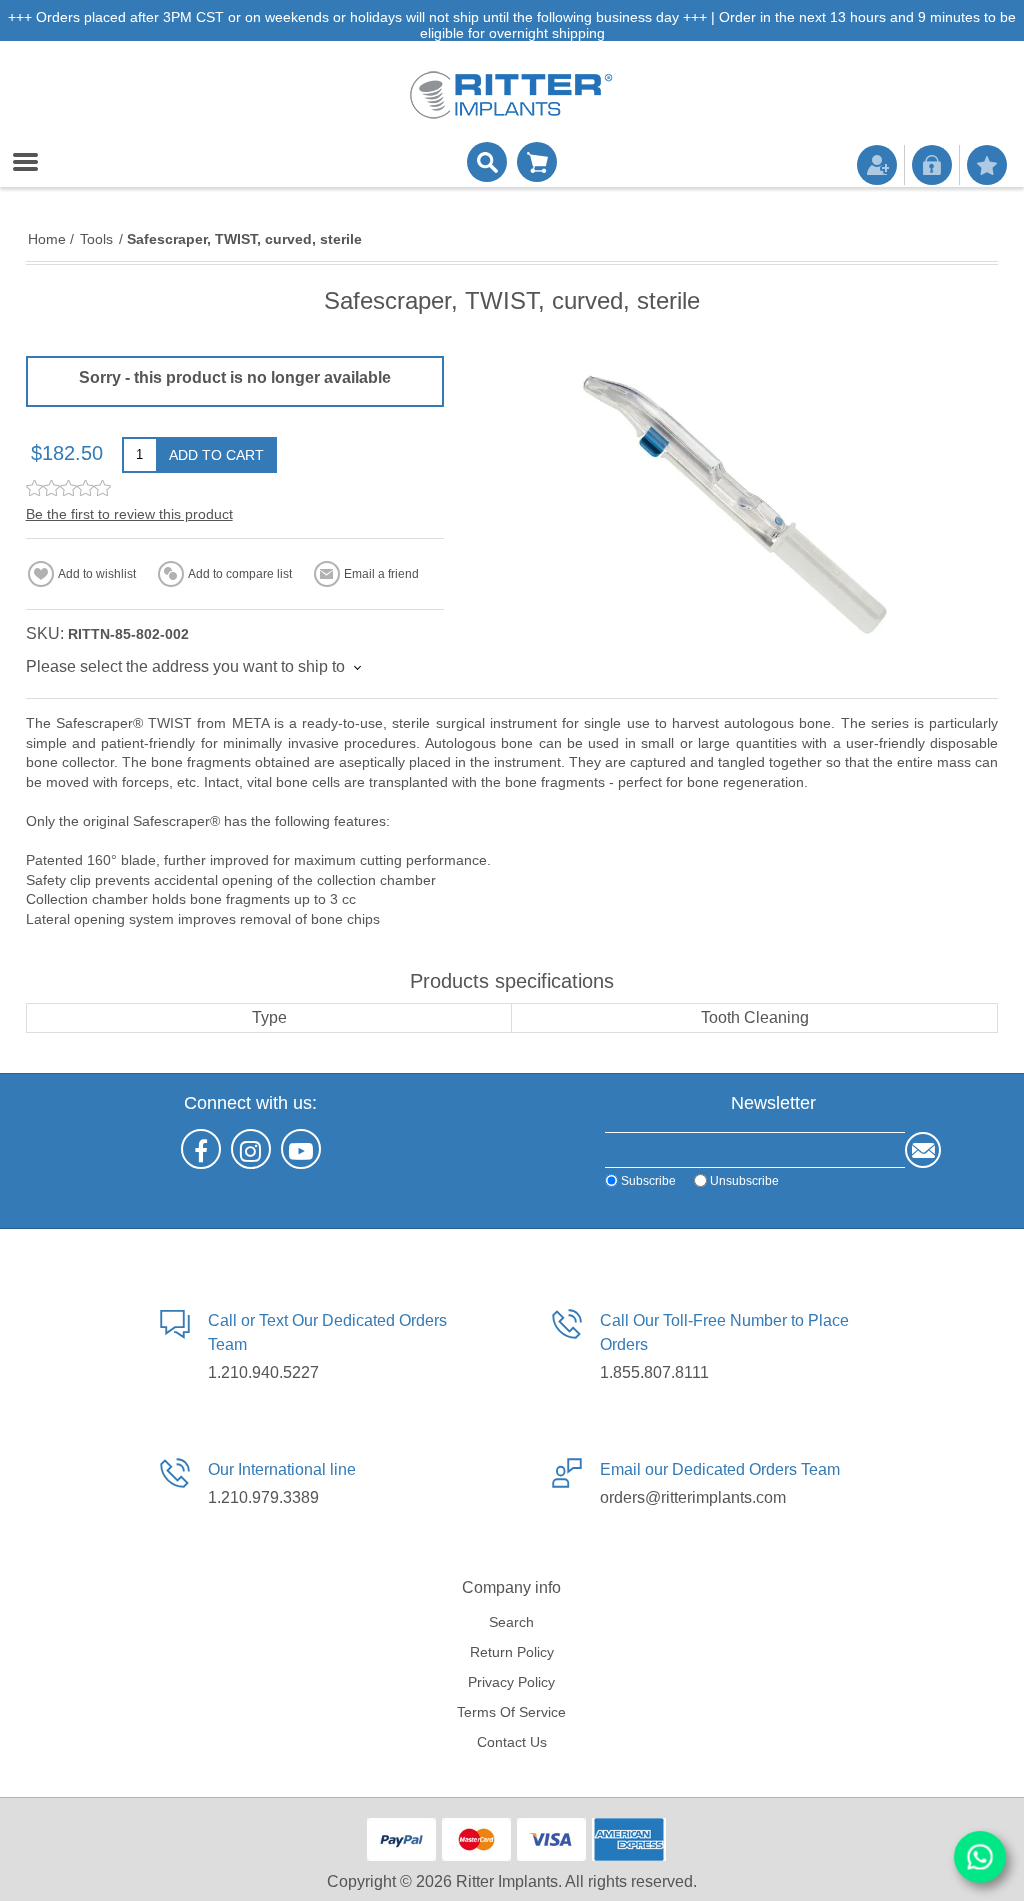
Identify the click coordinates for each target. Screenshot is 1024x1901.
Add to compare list (240, 574)
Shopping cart (537, 162)
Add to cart (216, 455)
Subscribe (648, 1181)
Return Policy (512, 1652)
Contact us (512, 1742)
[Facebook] (201, 1149)
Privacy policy (511, 1682)
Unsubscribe (744, 1181)
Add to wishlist (97, 574)
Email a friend (381, 574)
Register (877, 165)
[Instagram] (251, 1149)
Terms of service (511, 1712)
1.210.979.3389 (263, 1497)
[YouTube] (301, 1149)
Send (923, 1150)
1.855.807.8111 (654, 1372)
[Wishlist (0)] (987, 165)
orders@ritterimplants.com (693, 1497)
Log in (932, 165)
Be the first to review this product (129, 514)
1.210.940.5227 (263, 1372)
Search (511, 1622)
